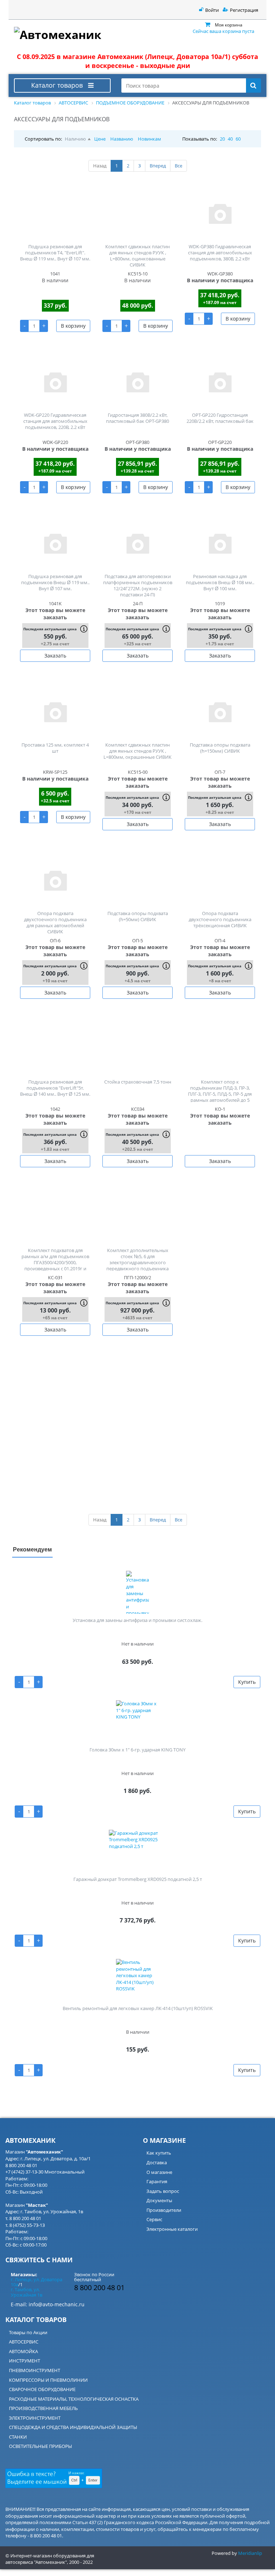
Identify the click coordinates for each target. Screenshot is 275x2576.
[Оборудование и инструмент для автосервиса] (62, 33)
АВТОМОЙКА (23, 2351)
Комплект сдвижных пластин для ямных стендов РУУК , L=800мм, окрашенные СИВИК (137, 751)
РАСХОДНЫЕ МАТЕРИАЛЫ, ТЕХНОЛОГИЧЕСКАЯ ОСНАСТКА (74, 2399)
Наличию (75, 139)
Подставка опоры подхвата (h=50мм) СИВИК (138, 916)
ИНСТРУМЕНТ (25, 2361)
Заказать (55, 656)
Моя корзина (229, 25)
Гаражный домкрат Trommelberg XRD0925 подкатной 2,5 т (138, 1879)
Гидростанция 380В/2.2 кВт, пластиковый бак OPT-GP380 (137, 418)
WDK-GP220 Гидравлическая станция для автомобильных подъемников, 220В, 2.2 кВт (55, 421)
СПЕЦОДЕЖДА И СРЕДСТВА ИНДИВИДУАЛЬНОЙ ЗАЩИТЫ (73, 2427)
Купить (247, 1682)
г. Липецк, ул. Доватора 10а (37, 2282)
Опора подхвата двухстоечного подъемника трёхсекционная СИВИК (220, 919)
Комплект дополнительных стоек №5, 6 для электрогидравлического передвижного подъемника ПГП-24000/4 (137, 1262)
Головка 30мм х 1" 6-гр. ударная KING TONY (137, 1750)
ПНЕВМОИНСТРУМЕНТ (35, 2370)
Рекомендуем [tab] (32, 1549)
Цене (100, 139)
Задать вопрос (163, 2191)
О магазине (159, 2172)
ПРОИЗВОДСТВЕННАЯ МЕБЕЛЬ (43, 2408)
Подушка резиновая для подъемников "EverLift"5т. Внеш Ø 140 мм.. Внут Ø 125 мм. (55, 1088)
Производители (164, 2210)
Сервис (154, 2219)
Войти (212, 10)
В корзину (73, 326)
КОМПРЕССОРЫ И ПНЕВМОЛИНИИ (48, 2380)
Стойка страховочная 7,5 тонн (138, 1082)
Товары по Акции (28, 2332)
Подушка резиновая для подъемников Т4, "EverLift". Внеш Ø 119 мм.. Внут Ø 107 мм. (55, 253)
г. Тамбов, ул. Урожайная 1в (26, 2292)
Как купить (159, 2153)
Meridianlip (250, 2553)
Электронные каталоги (172, 2229)
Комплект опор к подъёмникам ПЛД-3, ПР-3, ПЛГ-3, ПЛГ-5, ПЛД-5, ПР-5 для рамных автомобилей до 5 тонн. (220, 1094)
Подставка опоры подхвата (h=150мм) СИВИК (220, 748)
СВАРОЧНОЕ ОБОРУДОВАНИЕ (42, 2389)
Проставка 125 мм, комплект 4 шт (55, 748)
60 (238, 139)
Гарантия (157, 2181)
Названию (122, 139)
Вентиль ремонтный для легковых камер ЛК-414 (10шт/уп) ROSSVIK (138, 2008)
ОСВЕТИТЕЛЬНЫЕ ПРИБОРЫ (40, 2446)
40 (230, 139)
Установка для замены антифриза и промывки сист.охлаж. (137, 1620)
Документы (159, 2200)
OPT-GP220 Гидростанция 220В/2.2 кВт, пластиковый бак (220, 418)
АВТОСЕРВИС (24, 2342)
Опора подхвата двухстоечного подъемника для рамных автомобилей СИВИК (55, 922)
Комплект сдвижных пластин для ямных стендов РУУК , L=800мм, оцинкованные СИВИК (137, 256)
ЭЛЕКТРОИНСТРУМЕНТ (35, 2418)
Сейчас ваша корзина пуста (223, 31)
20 (222, 139)
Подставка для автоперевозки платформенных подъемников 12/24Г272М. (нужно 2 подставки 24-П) (138, 585)
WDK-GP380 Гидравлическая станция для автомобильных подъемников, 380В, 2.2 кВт (220, 253)
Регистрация (244, 10)
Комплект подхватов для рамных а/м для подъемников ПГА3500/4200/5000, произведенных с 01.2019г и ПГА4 (55, 1262)
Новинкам (149, 139)
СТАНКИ (18, 2437)
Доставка (157, 2162)
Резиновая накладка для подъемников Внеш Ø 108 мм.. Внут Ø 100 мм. (220, 582)
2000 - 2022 (81, 2562)
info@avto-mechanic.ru (57, 2304)
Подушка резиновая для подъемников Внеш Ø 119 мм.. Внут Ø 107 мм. (55, 582)
